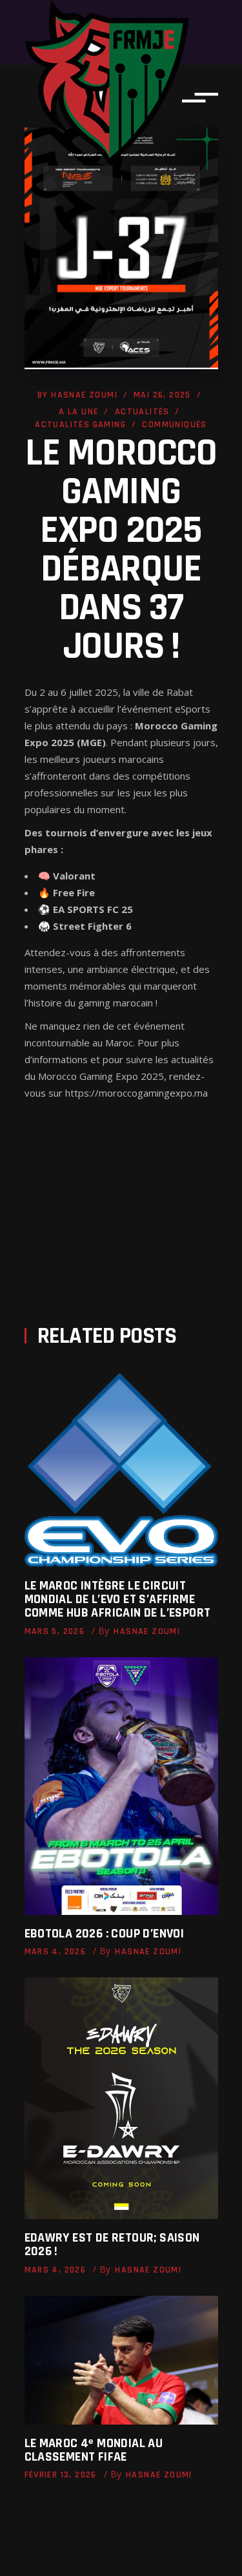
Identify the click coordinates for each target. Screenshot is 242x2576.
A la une (78, 412)
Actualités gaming (80, 425)
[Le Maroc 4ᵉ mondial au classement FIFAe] (121, 2360)
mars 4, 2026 (55, 1952)
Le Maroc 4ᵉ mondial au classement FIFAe (94, 2450)
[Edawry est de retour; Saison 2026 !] (121, 2098)
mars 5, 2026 (55, 1631)
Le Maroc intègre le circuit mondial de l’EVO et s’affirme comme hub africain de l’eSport (118, 1599)
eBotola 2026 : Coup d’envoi (105, 1934)
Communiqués (174, 425)
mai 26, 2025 (162, 395)
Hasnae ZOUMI (84, 395)
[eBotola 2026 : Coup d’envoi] (121, 1786)
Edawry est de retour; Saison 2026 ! (112, 2244)
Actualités (142, 412)
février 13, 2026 (61, 2475)
